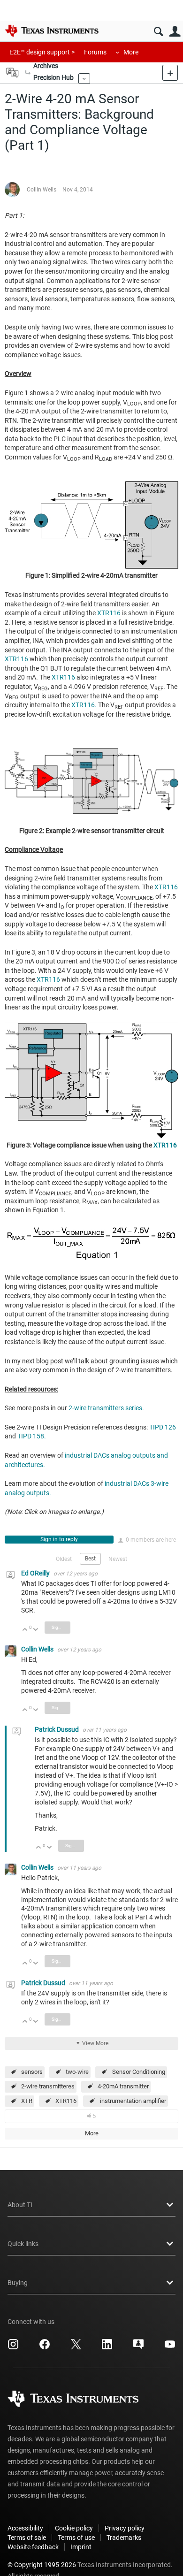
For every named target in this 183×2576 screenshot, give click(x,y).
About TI (20, 2205)
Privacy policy (125, 2528)
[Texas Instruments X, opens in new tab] (76, 2347)
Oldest (64, 1559)
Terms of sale (27, 2538)
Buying (18, 2283)
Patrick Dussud (57, 1729)
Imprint (81, 2547)
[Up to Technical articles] (28, 73)
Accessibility (25, 2528)
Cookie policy (74, 2528)
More (131, 52)
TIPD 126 (163, 1427)
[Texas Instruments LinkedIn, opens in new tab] (107, 2347)
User (175, 32)
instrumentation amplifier (133, 2101)
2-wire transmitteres (48, 2086)
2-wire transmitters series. (106, 1408)
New (170, 73)
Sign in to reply (59, 1539)
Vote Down (36, 1630)
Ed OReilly (36, 1573)
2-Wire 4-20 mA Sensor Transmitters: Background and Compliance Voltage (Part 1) (79, 122)
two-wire (77, 2072)
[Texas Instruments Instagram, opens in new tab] (13, 2347)
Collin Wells (42, 190)
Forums (95, 52)
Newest (118, 1559)
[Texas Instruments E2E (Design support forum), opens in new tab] (138, 2347)
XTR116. (84, 705)
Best (90, 1559)
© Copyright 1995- (42, 2565)
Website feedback (33, 2547)
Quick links (23, 2244)
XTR (27, 2101)
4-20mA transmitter (123, 2086)
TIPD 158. (32, 1436)
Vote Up (25, 1630)
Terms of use (76, 2538)
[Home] (52, 31)
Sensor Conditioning (139, 2072)
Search (158, 32)
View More (95, 2043)
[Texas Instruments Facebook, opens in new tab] (45, 2347)
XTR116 (109, 613)
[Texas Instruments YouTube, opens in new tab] (170, 2347)
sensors (32, 2072)
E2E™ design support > (42, 52)
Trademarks (124, 2538)
